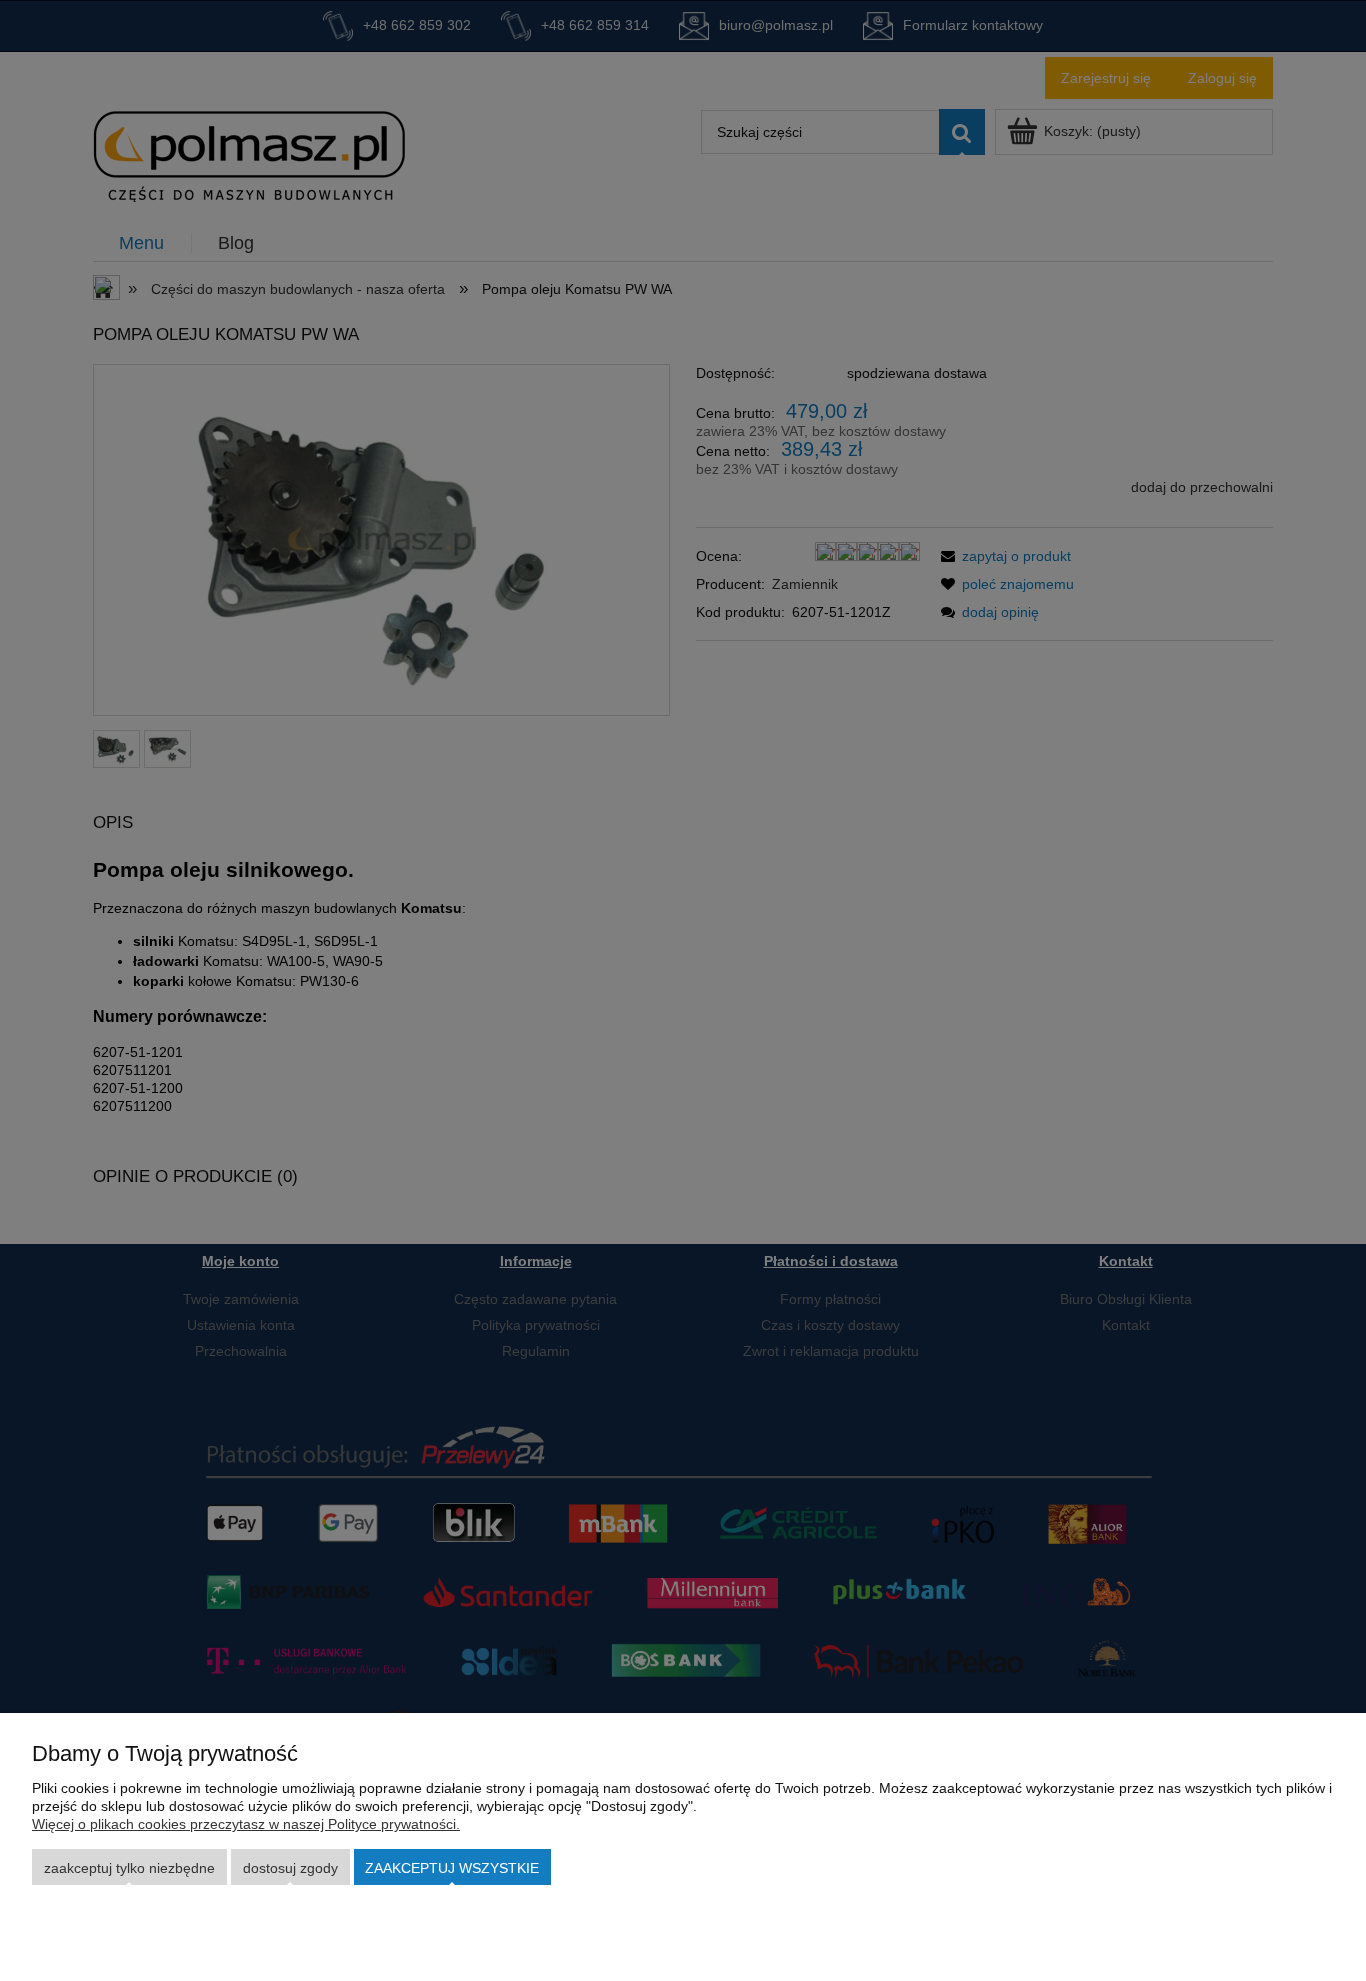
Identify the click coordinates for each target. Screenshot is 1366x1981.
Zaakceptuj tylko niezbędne (129, 1868)
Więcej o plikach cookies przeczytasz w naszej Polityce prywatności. (246, 1824)
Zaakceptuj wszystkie (452, 1868)
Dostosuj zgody (290, 1868)
